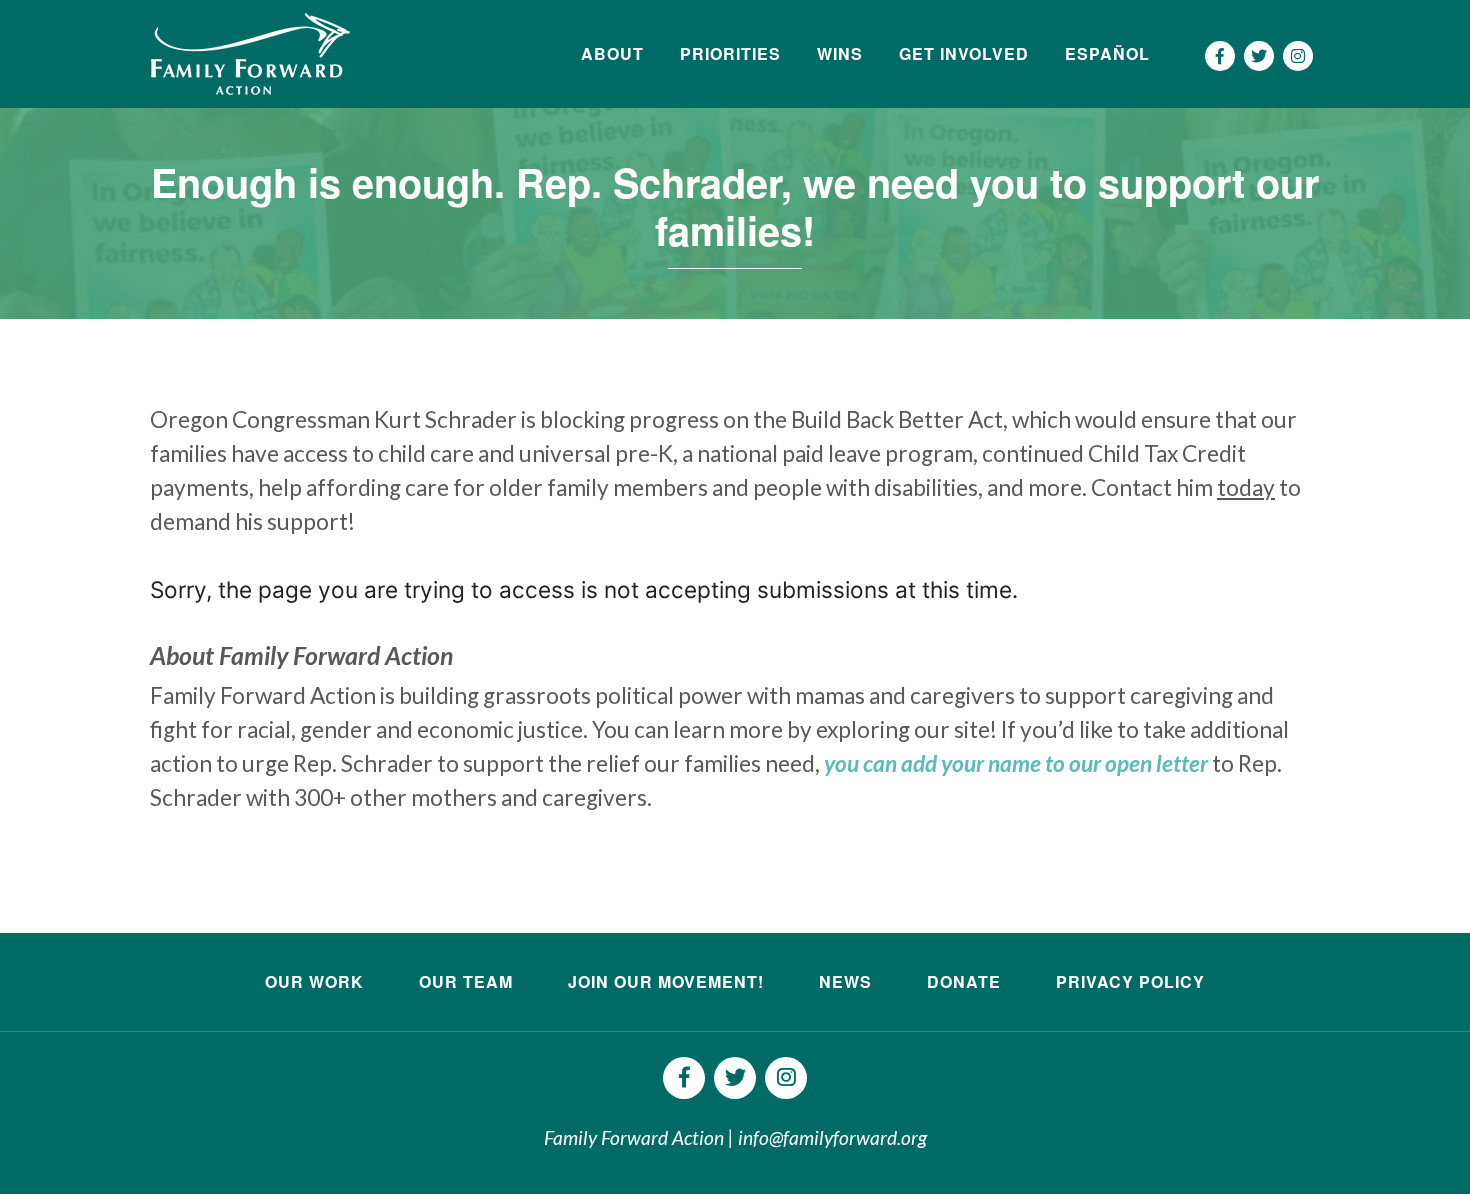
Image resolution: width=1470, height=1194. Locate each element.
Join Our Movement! (666, 981)
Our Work (314, 981)
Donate (964, 981)
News (845, 981)
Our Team (466, 981)
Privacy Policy (1130, 981)
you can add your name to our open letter (1016, 763)
